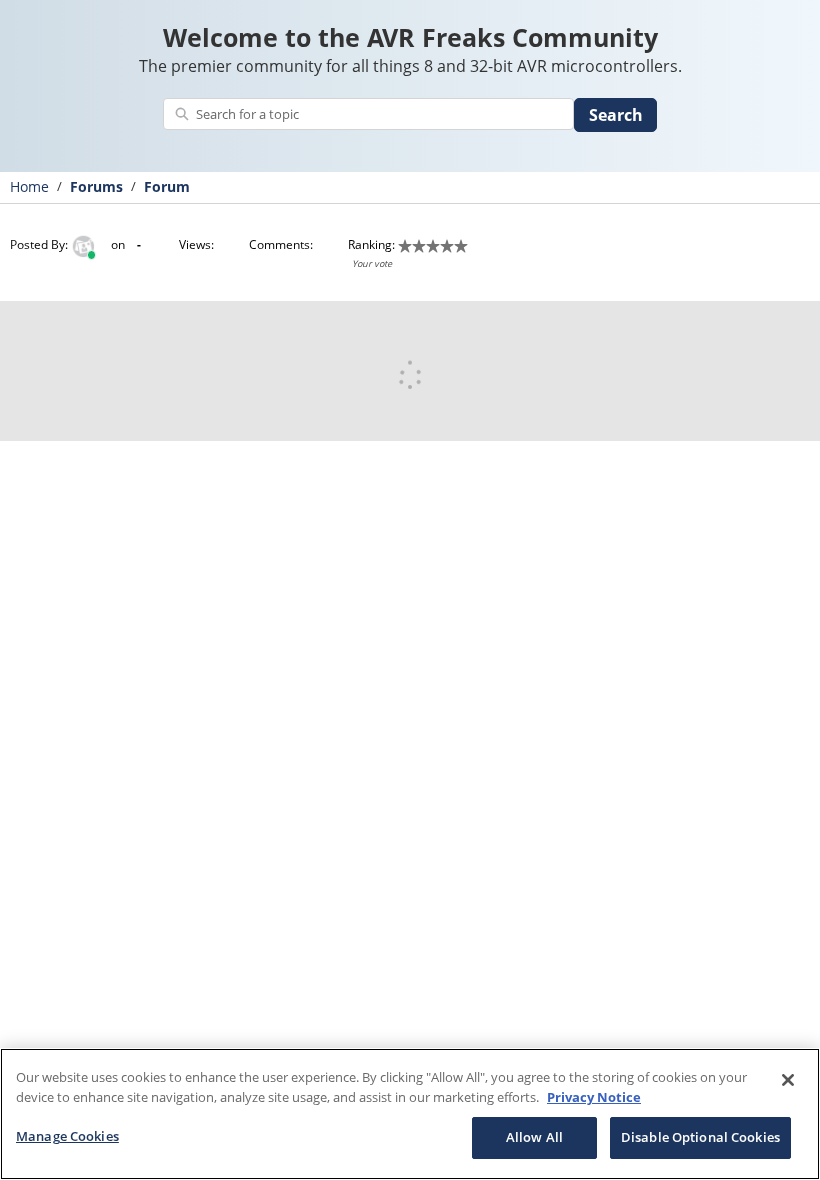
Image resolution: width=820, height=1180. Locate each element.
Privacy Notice (594, 1097)
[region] (410, 1114)
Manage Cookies (67, 1136)
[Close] (788, 1080)
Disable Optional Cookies (700, 1137)
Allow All (534, 1137)
